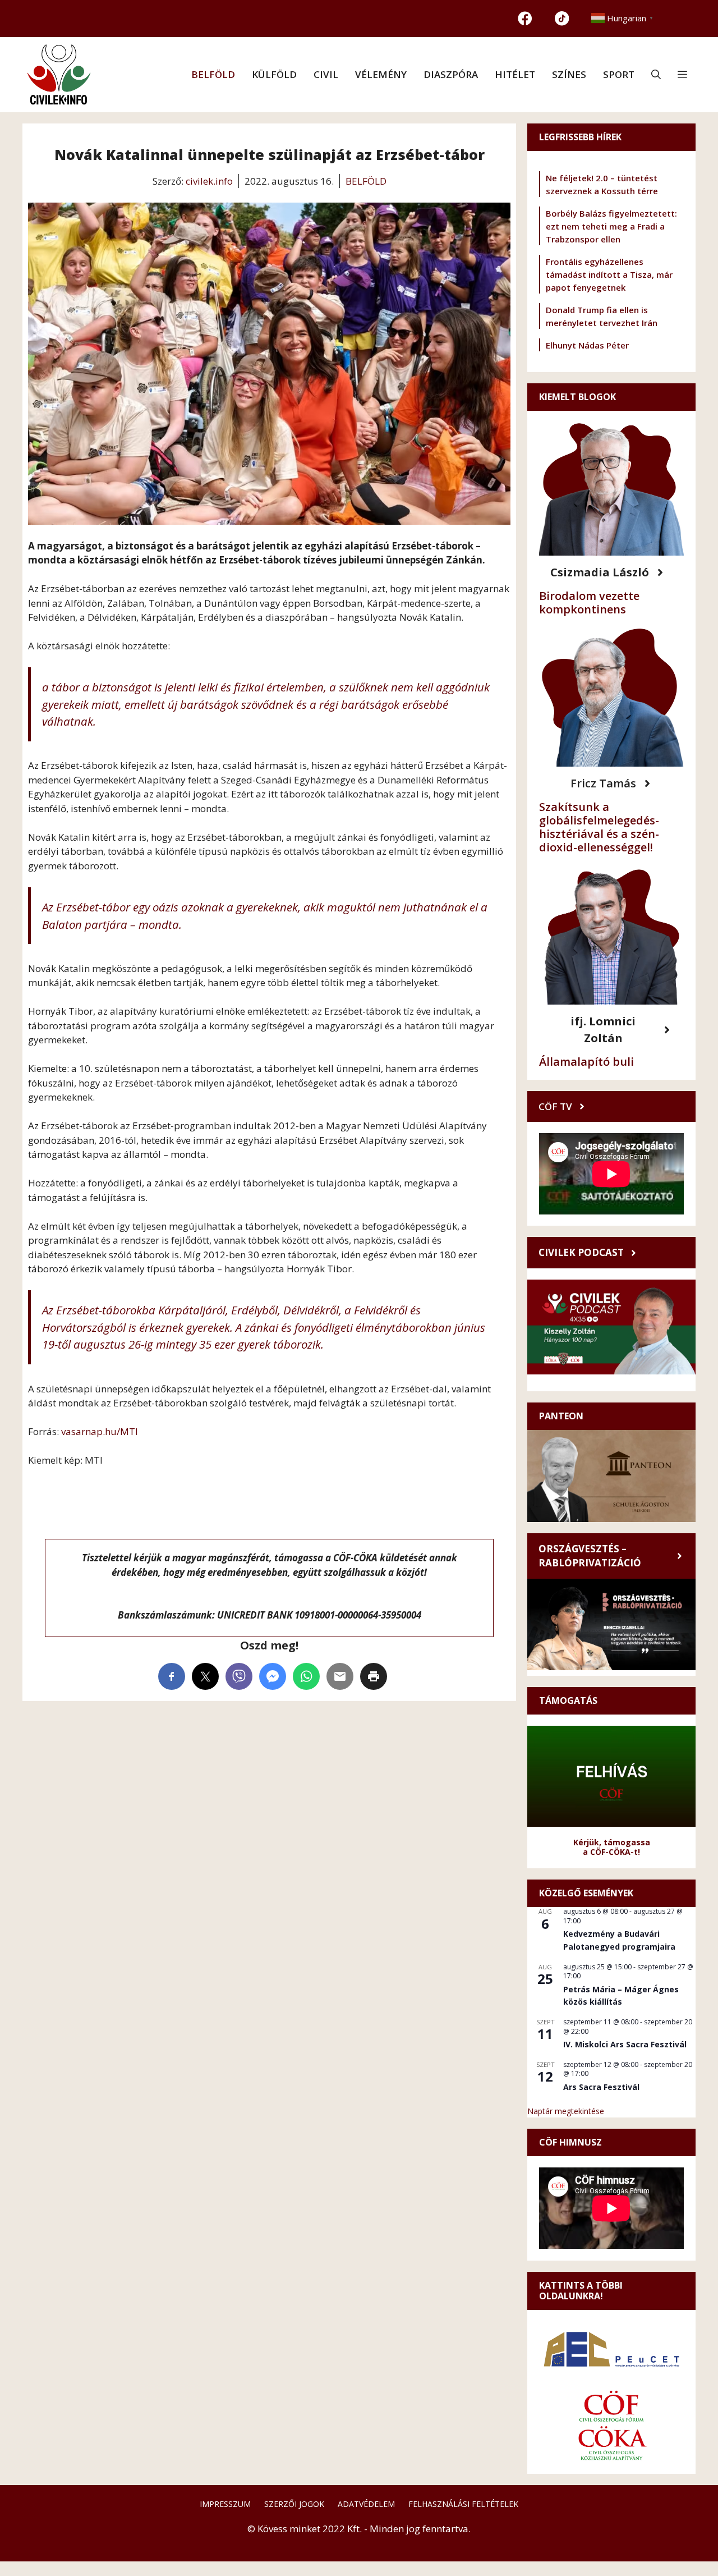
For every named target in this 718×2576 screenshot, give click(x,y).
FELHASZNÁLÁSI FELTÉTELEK (463, 2504)
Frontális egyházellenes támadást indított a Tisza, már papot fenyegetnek (609, 274)
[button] (656, 75)
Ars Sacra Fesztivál (601, 2087)
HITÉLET (515, 74)
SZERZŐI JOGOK (294, 2504)
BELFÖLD (213, 74)
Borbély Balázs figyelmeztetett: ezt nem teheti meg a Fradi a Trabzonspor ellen (611, 226)
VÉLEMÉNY (381, 74)
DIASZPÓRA (451, 74)
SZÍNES (569, 74)
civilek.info (209, 181)
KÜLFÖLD (274, 74)
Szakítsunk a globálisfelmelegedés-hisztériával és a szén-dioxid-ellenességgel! (599, 827)
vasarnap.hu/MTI (100, 1431)
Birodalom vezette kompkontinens (589, 602)
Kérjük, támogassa (612, 1842)
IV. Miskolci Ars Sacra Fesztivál (625, 2044)
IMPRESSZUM (225, 2504)
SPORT (619, 74)
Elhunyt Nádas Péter (587, 345)
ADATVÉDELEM (366, 2504)
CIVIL (326, 74)
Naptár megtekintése (566, 2111)
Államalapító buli (586, 1062)
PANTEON (561, 1416)
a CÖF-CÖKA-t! (611, 1852)
